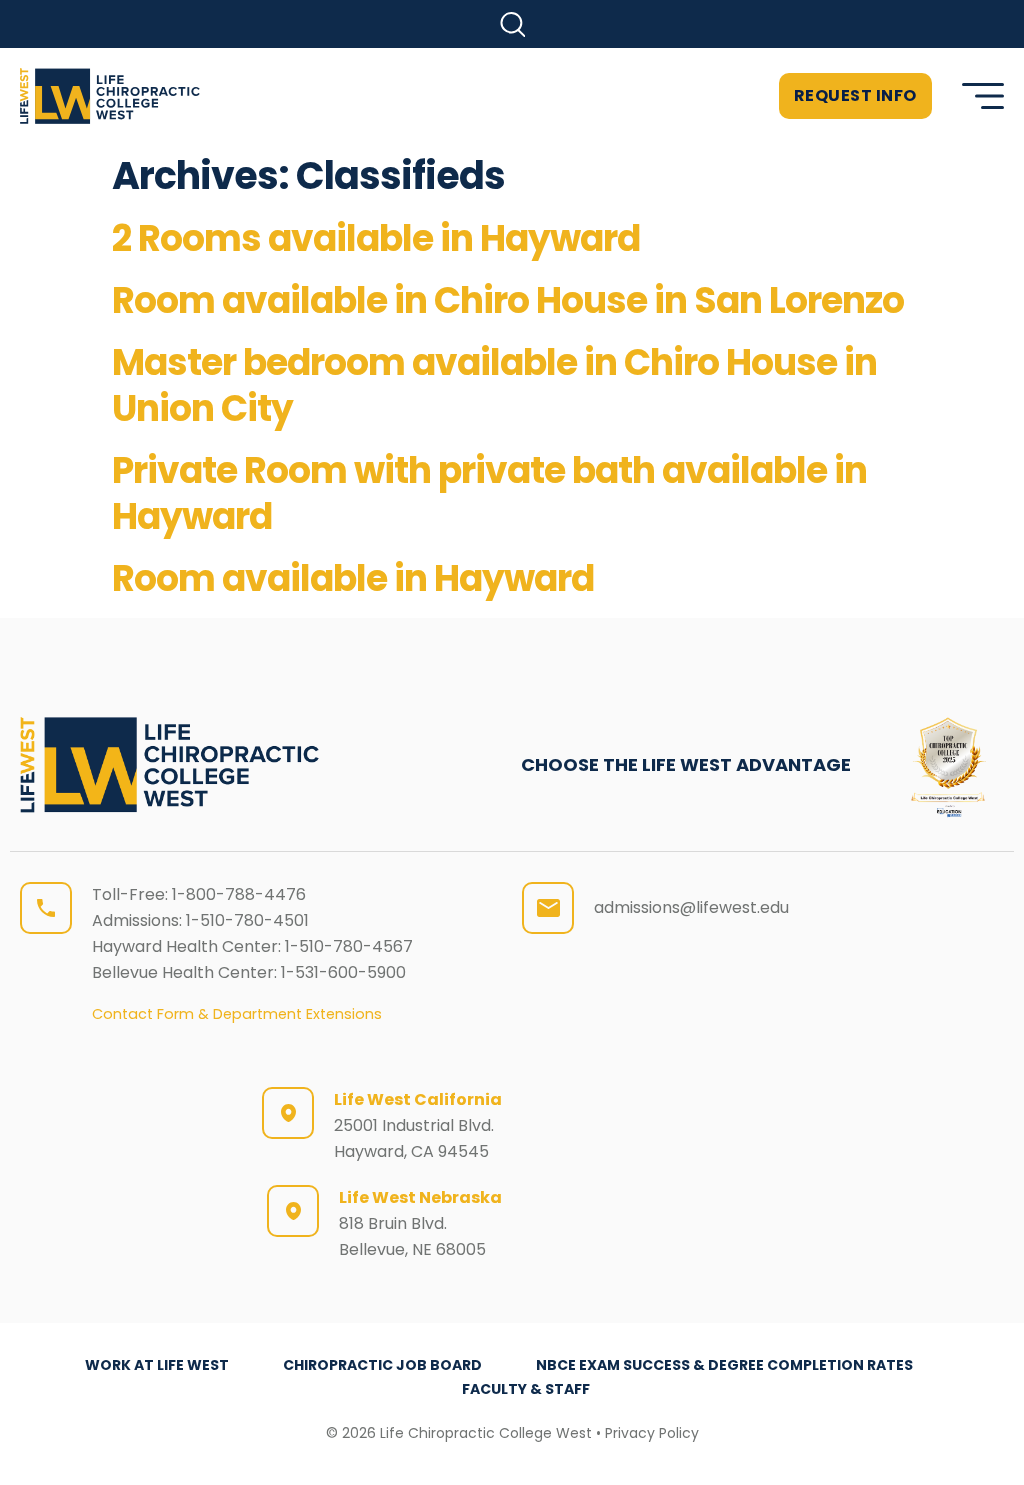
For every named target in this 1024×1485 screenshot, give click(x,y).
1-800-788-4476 (239, 894)
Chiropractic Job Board (382, 1365)
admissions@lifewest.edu (691, 907)
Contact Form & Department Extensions (237, 1014)
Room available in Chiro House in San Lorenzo (508, 300)
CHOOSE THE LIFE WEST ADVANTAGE (686, 764)
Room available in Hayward (353, 578)
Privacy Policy (652, 1433)
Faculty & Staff (526, 1389)
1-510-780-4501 (247, 920)
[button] (512, 24)
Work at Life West (157, 1365)
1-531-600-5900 (343, 972)
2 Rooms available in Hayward (376, 238)
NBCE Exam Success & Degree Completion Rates (724, 1365)
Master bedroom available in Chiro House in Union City (494, 385)
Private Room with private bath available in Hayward (489, 493)
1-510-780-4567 (349, 946)
